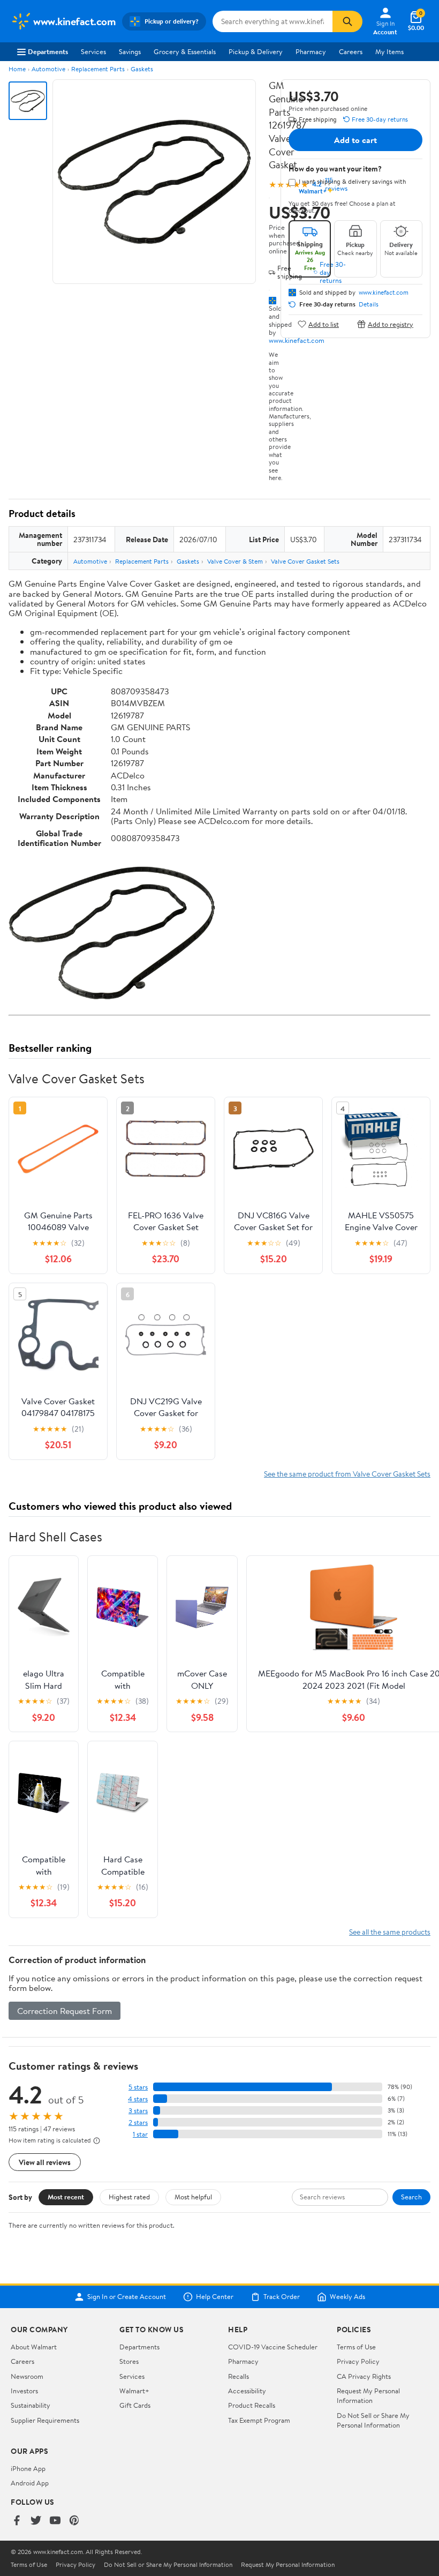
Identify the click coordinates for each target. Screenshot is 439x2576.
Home (17, 69)
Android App (30, 2483)
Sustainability (31, 2405)
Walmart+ (134, 2391)
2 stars (138, 2122)
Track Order (282, 2297)
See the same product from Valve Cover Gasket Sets (347, 1474)
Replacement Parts (98, 69)
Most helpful (193, 2197)
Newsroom (27, 2376)
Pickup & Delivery (256, 51)
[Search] (347, 21)
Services (93, 51)
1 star (140, 2134)
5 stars (138, 2087)
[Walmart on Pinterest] (74, 2521)
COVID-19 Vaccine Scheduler (273, 2347)
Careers (351, 51)
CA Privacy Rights (364, 2376)
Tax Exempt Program (259, 2420)
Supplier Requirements (45, 2420)
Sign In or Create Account (127, 2297)
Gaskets (142, 69)
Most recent (66, 2197)
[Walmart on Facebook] (17, 2521)
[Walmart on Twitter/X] (36, 2521)
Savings (130, 51)
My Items (389, 51)
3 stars (138, 2111)
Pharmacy (311, 51)
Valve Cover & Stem (235, 561)
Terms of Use (356, 2347)
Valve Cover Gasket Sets (305, 561)
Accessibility (247, 2391)
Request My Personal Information (368, 2395)
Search (411, 2197)
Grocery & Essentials (185, 51)
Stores (129, 2361)
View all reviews (45, 2162)
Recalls (239, 2376)
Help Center (215, 2297)
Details (369, 304)
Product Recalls (252, 2405)
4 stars (138, 2099)
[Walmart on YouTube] (55, 2521)
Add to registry (391, 324)
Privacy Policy (358, 2361)
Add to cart (355, 140)
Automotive (48, 69)
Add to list (324, 324)
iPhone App (28, 2468)
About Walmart (34, 2347)
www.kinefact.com (297, 340)
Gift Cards (135, 2405)
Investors (24, 2391)
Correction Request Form (65, 2011)
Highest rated (129, 2197)
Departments (48, 51)
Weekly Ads (347, 2297)
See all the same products (390, 1932)
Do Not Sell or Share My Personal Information (373, 2420)
